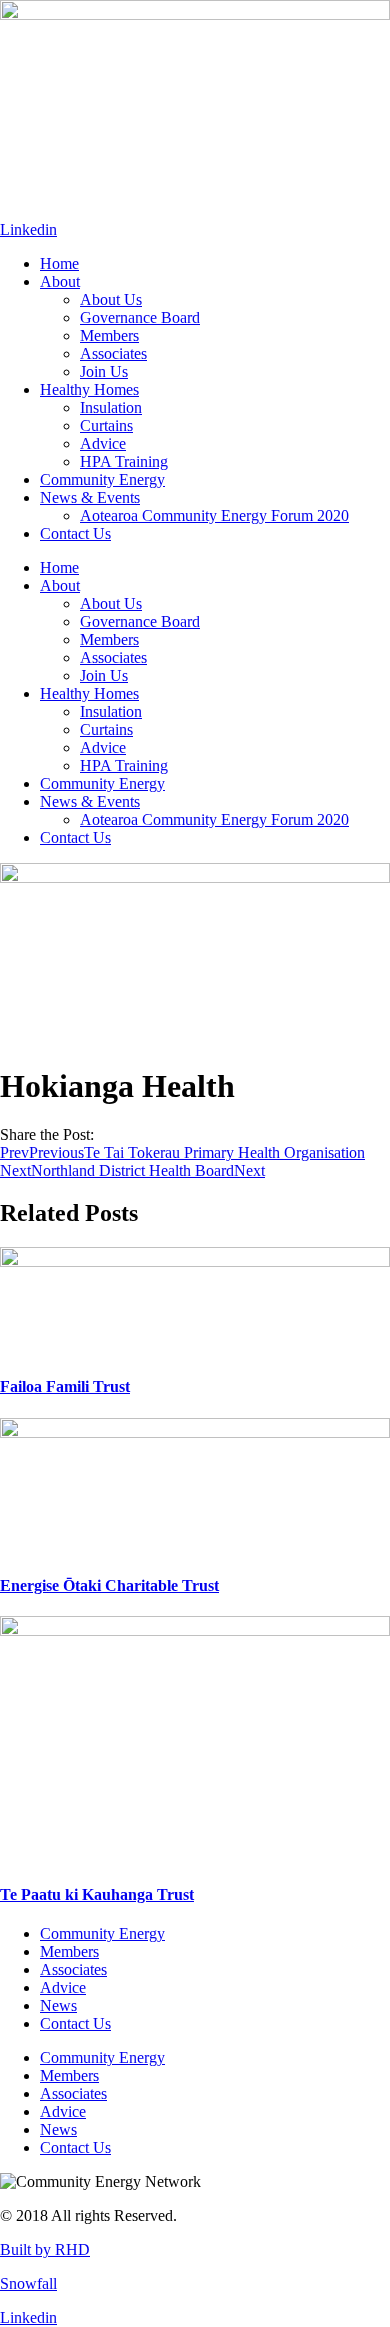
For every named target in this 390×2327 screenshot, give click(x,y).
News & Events (90, 497)
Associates (113, 353)
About (60, 281)
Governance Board (140, 317)
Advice (103, 443)
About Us (111, 299)
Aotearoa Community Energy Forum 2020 (214, 515)
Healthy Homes (89, 389)
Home (59, 263)
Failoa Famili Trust (65, 1386)
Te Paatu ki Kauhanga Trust (97, 1894)
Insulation (111, 407)
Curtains (106, 425)
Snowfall (28, 2283)
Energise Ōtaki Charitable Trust (109, 1585)
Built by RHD (45, 2249)
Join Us (104, 371)
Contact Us (75, 533)
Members (109, 335)
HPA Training (124, 461)
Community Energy (102, 479)
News (58, 2005)
